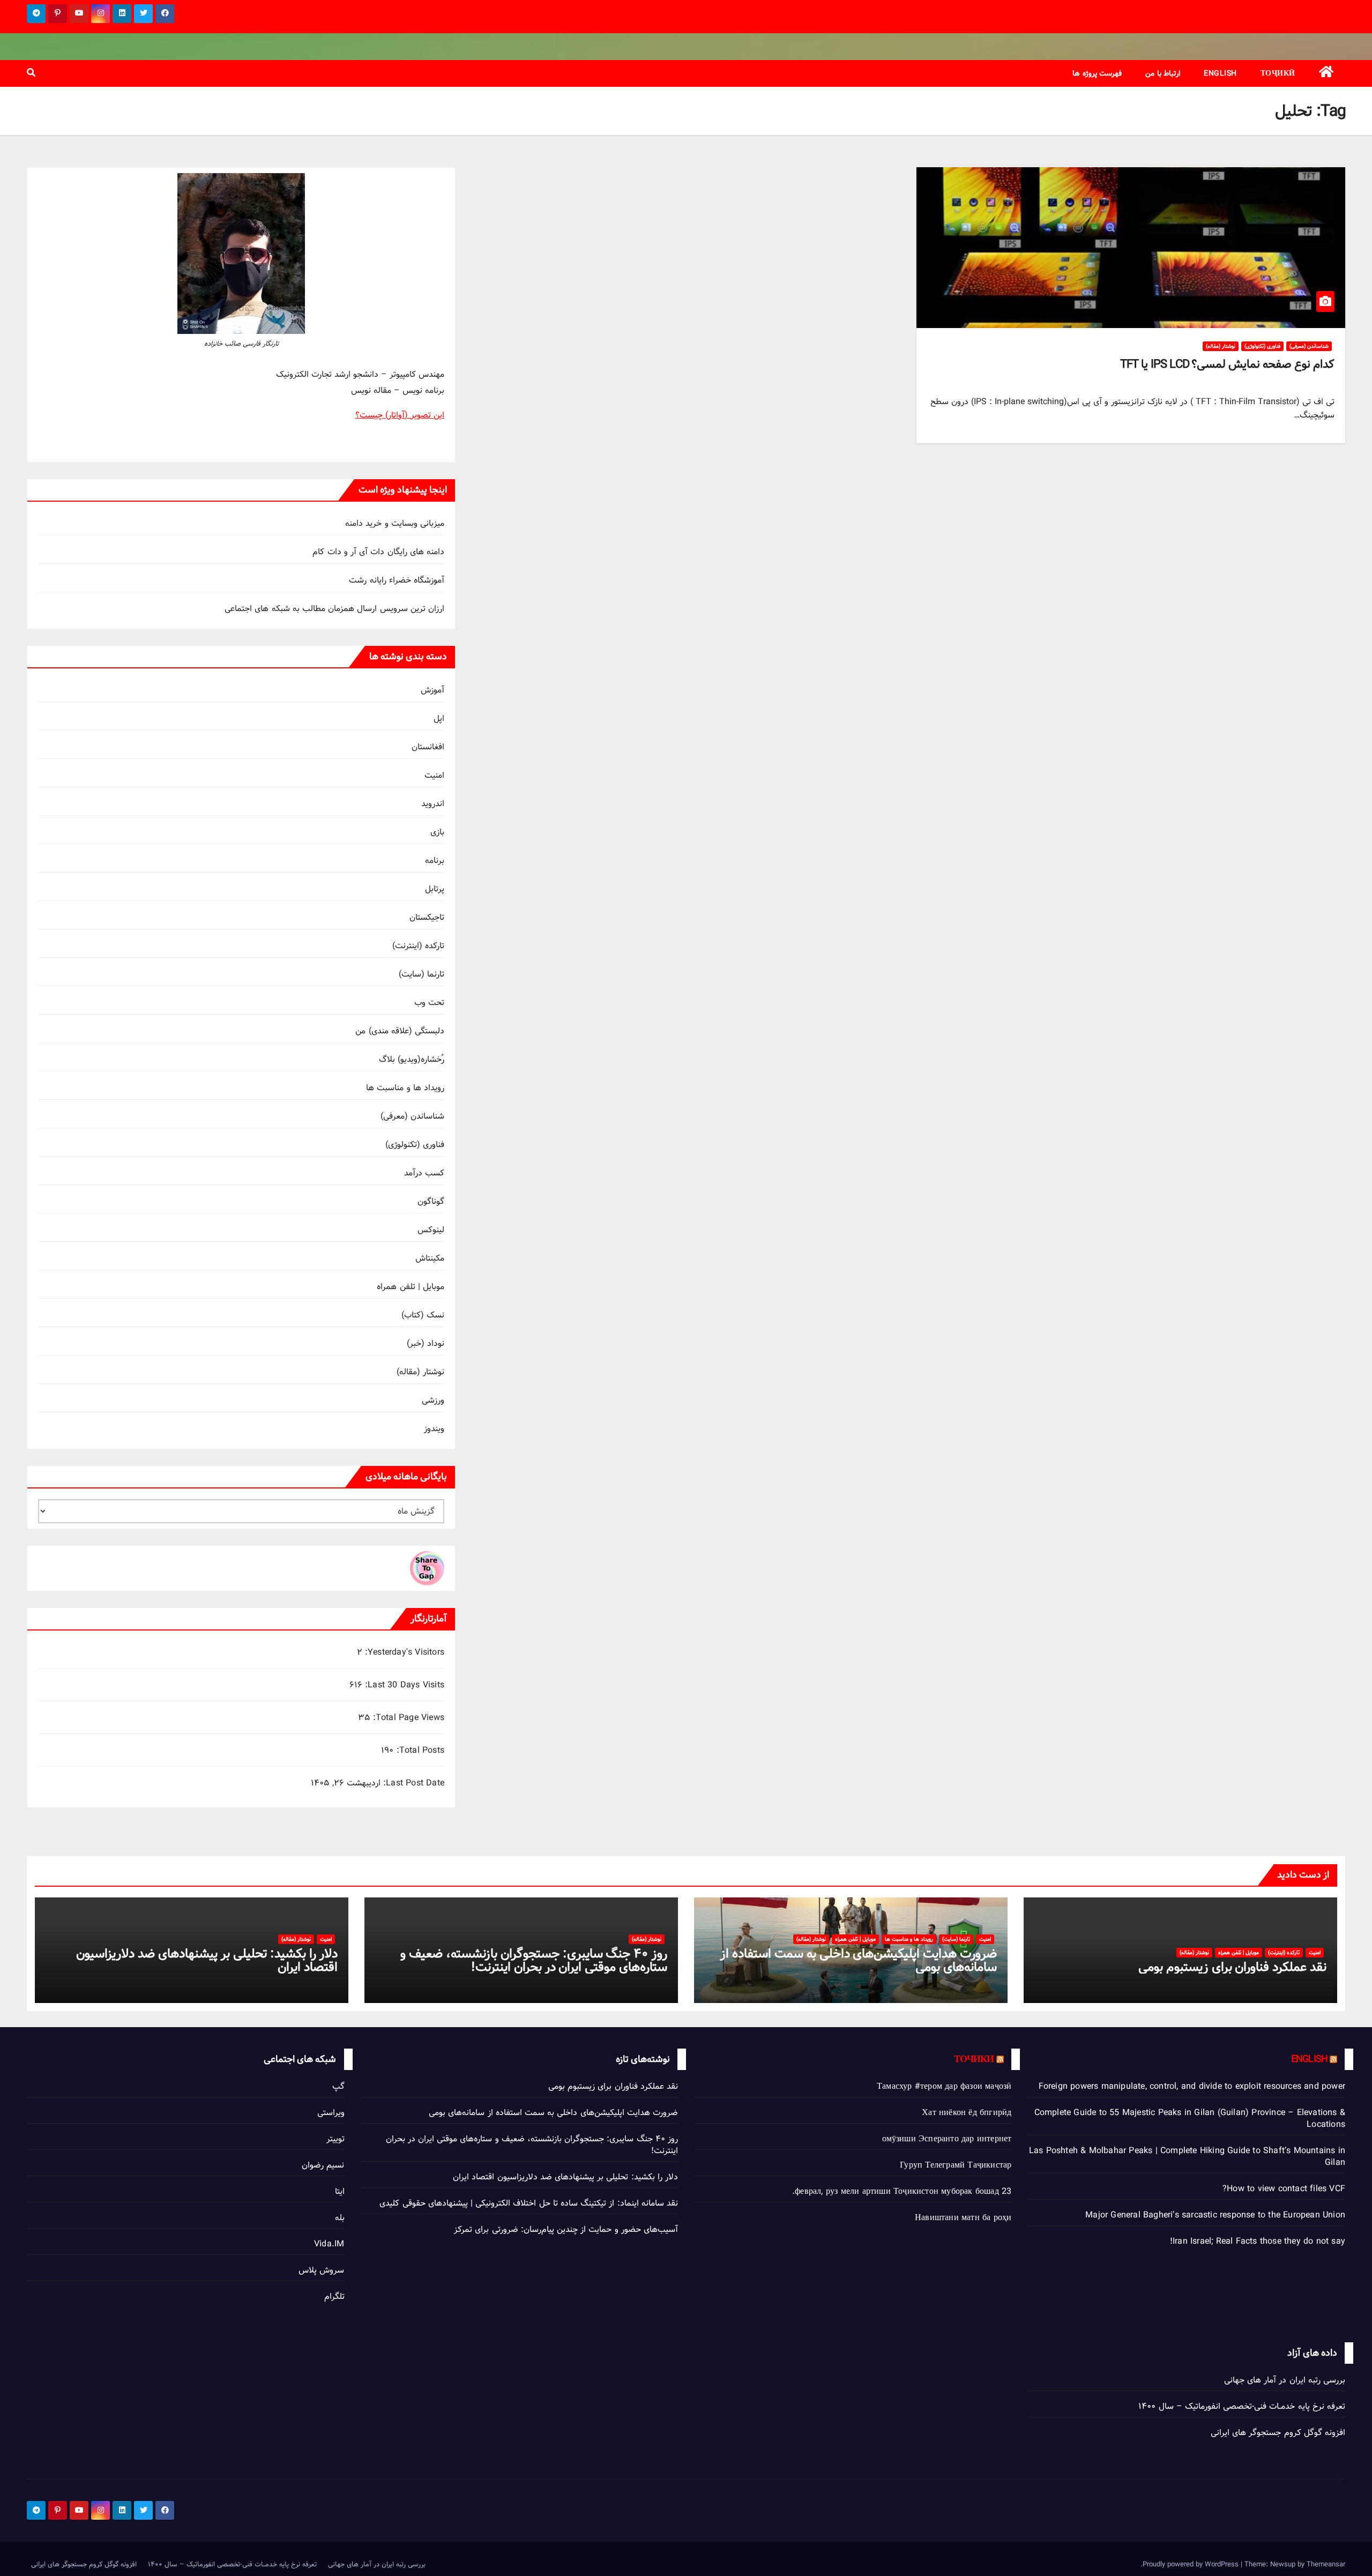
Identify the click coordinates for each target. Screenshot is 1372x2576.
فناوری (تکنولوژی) (1262, 346)
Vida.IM (329, 2244)
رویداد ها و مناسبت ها (405, 1088)
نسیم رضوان (323, 2165)
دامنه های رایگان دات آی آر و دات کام (378, 552)
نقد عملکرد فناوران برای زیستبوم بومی (1232, 1967)
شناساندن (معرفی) (1309, 346)
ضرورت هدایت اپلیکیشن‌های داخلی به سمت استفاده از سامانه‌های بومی (859, 1960)
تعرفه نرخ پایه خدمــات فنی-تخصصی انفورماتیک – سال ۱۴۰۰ (1242, 2406)
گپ (338, 2086)
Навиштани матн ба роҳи (963, 2218)
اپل (439, 719)
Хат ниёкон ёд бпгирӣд (967, 2113)
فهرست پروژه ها (1097, 73)
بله (340, 2218)
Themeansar (1326, 2564)
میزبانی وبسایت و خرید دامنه (395, 523)
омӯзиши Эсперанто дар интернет (947, 2139)
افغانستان (428, 747)
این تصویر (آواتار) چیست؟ (400, 415)
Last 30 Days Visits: (403, 1685)
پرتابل (435, 889)
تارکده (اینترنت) (418, 946)
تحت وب (429, 1003)
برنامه (435, 861)
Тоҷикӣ (1278, 73)
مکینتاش (430, 1258)
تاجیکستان (427, 917)
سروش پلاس (321, 2270)
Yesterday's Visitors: (403, 1652)
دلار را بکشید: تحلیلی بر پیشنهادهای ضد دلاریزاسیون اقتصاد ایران (207, 1960)
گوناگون (431, 1201)
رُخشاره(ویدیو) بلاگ (412, 1059)
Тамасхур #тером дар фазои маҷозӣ (944, 2086)
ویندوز (434, 1429)
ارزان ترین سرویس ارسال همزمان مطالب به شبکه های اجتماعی (334, 609)
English (1220, 73)
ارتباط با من (1163, 73)
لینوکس (431, 1230)
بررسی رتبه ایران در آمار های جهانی (1285, 2380)
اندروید (433, 804)
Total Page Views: (407, 1718)
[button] (31, 73)
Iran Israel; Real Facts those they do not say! (1258, 2241)
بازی (437, 832)
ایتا (340, 2191)
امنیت (434, 775)
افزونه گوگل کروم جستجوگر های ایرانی (1278, 2433)
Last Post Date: (412, 1783)
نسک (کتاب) (423, 1315)
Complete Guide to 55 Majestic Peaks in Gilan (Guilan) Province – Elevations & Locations (1190, 2119)
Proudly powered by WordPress (1192, 2564)
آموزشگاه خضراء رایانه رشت (397, 580)
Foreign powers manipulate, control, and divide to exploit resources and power (1192, 2086)
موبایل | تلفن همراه (411, 1287)
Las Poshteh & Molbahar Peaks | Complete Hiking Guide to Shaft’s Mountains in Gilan (1187, 2157)
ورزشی (433, 1400)
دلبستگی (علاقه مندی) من (400, 1031)
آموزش (433, 690)
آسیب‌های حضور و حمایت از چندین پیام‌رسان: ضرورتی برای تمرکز (566, 2229)
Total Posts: (419, 1751)
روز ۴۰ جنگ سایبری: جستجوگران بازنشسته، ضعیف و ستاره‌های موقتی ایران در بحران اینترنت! (534, 1960)
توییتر (335, 2139)
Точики (974, 2059)
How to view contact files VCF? (1284, 2189)
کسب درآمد (424, 1173)
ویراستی (331, 2113)
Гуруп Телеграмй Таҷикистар (956, 2165)
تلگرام (334, 2296)
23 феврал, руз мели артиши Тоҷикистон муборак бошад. (902, 2191)
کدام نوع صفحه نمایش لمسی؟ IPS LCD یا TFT (1227, 364)
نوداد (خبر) (426, 1343)
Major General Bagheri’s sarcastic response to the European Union (1215, 2215)
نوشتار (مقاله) (1221, 346)
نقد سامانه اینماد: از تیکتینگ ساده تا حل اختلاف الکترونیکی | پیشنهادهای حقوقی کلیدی (529, 2203)
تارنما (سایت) (422, 974)
